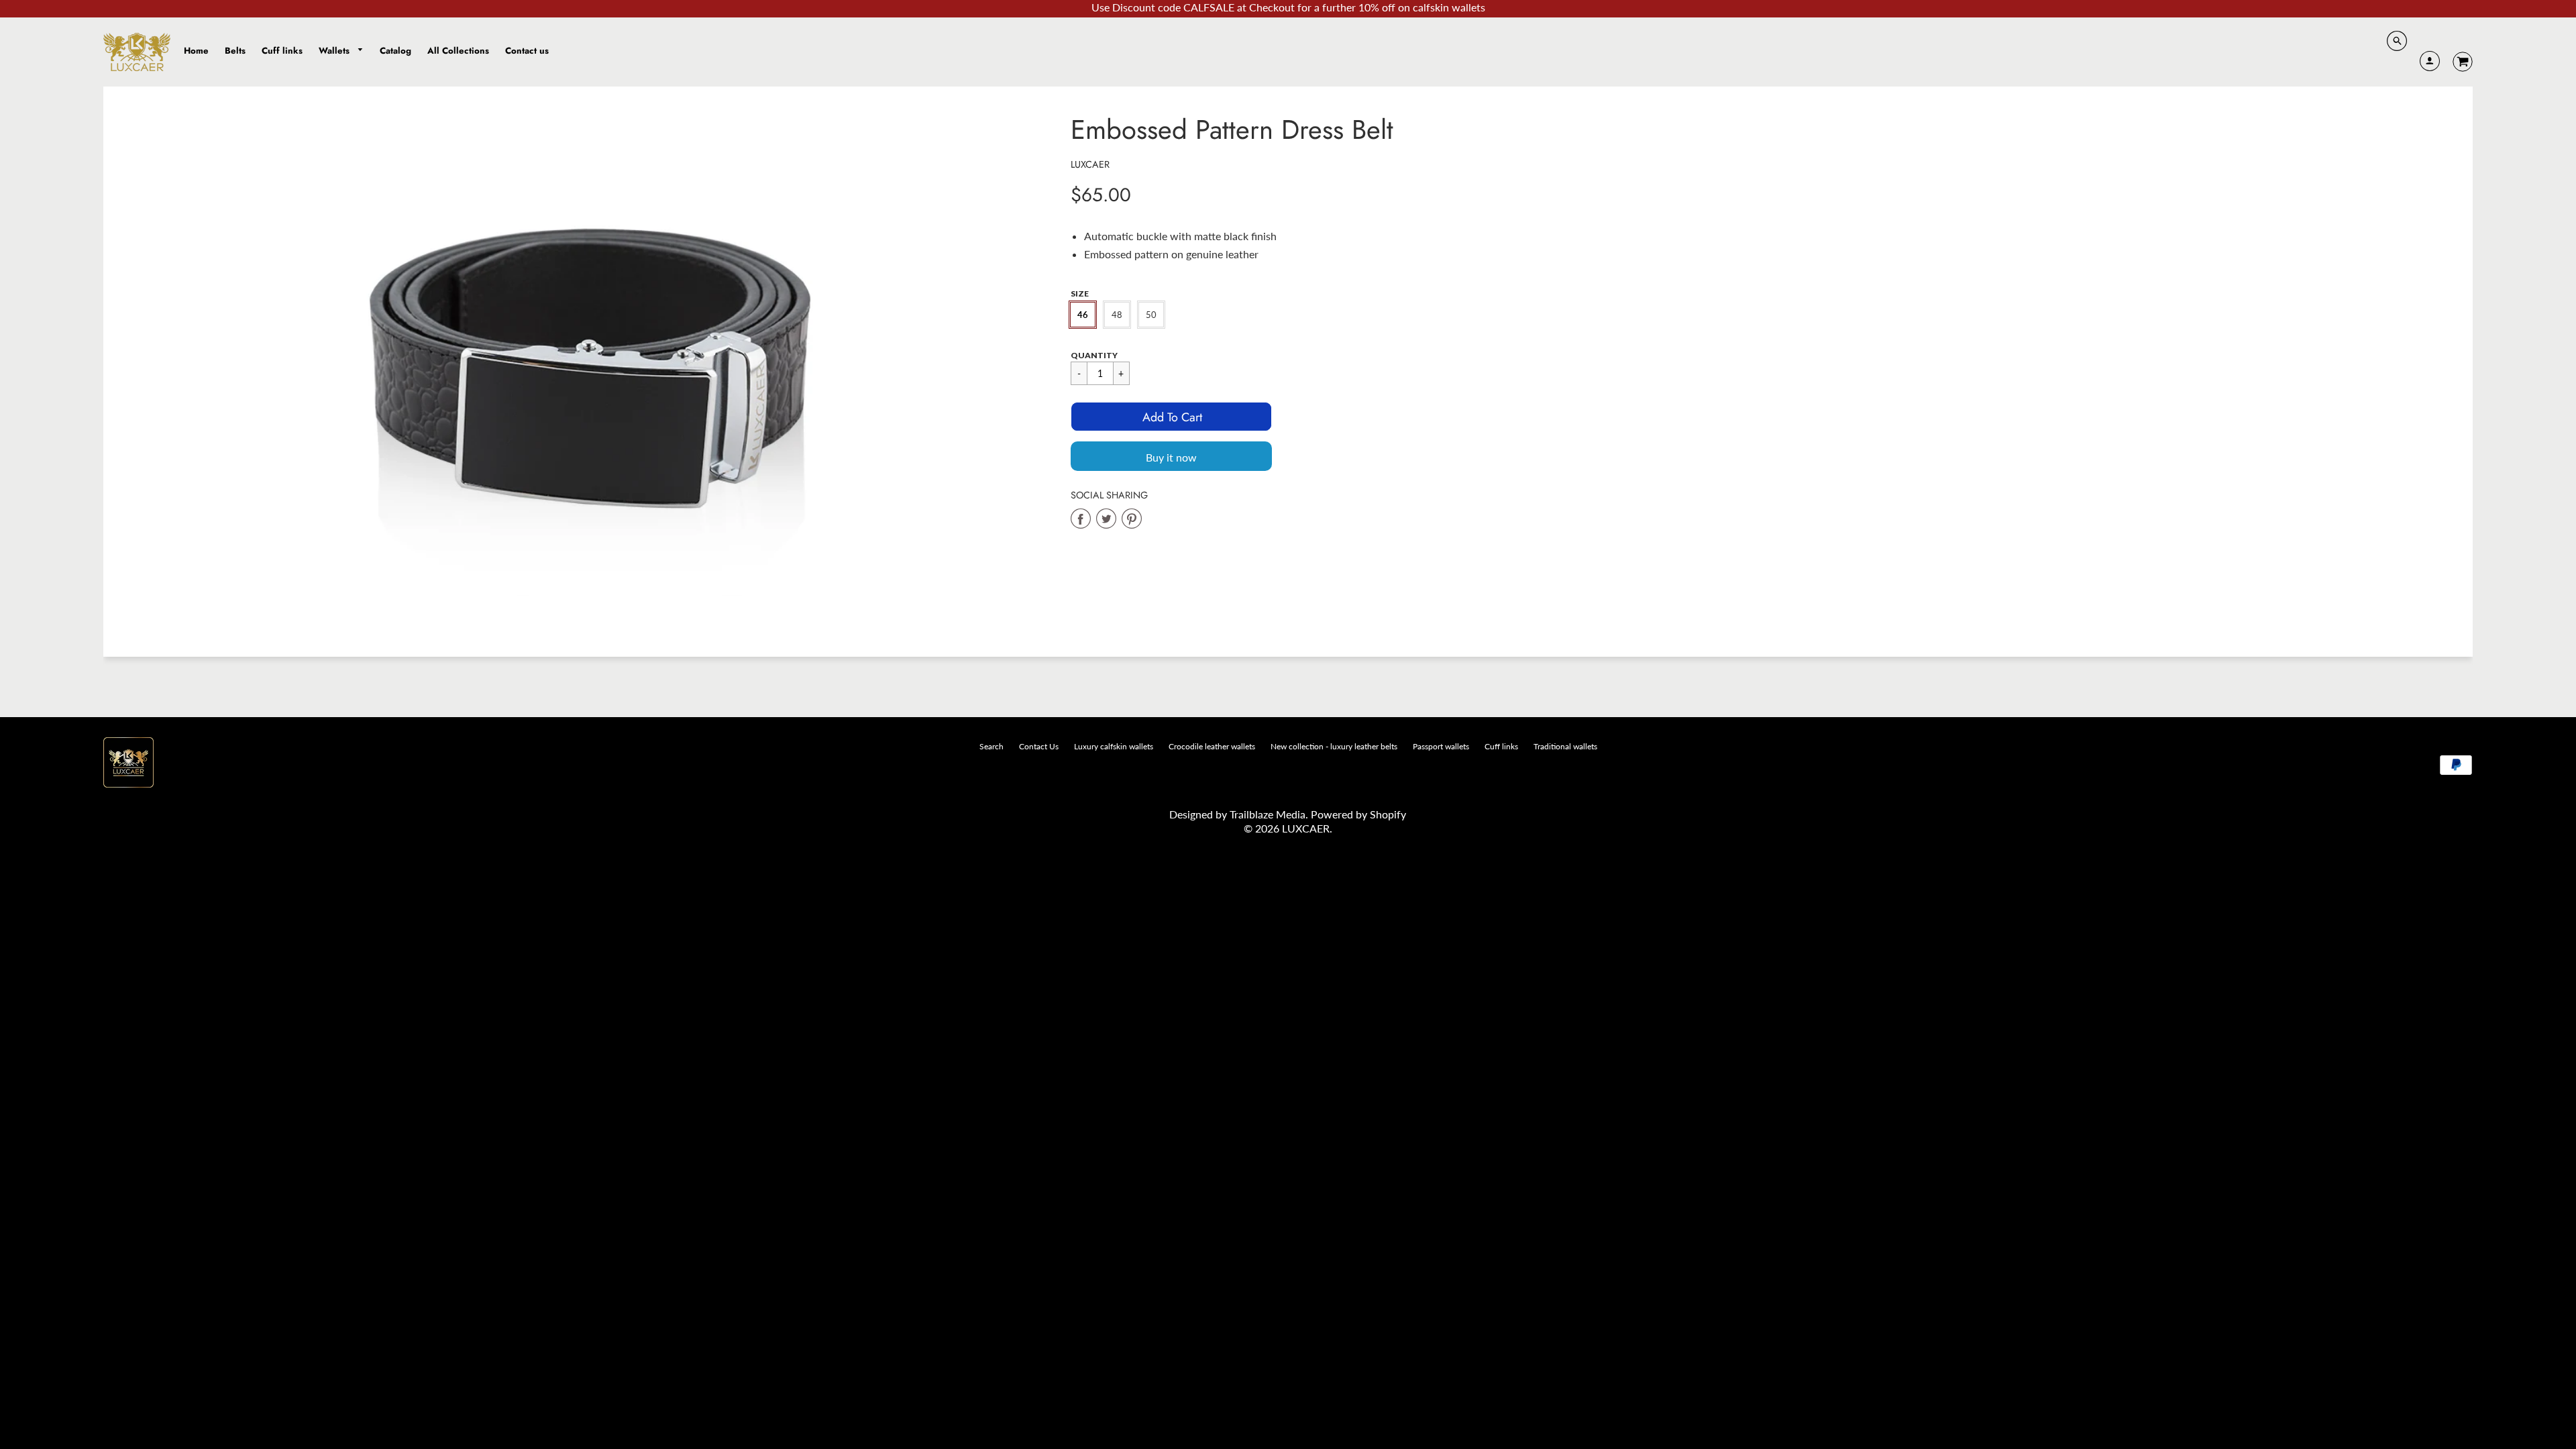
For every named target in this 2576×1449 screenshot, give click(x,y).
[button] (1171, 417)
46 (1083, 315)
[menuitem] (196, 51)
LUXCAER (1090, 164)
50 (1151, 315)
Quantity (1094, 355)
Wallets (335, 51)
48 (1117, 315)
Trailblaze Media (1268, 814)
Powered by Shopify (1358, 814)
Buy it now (1171, 457)
